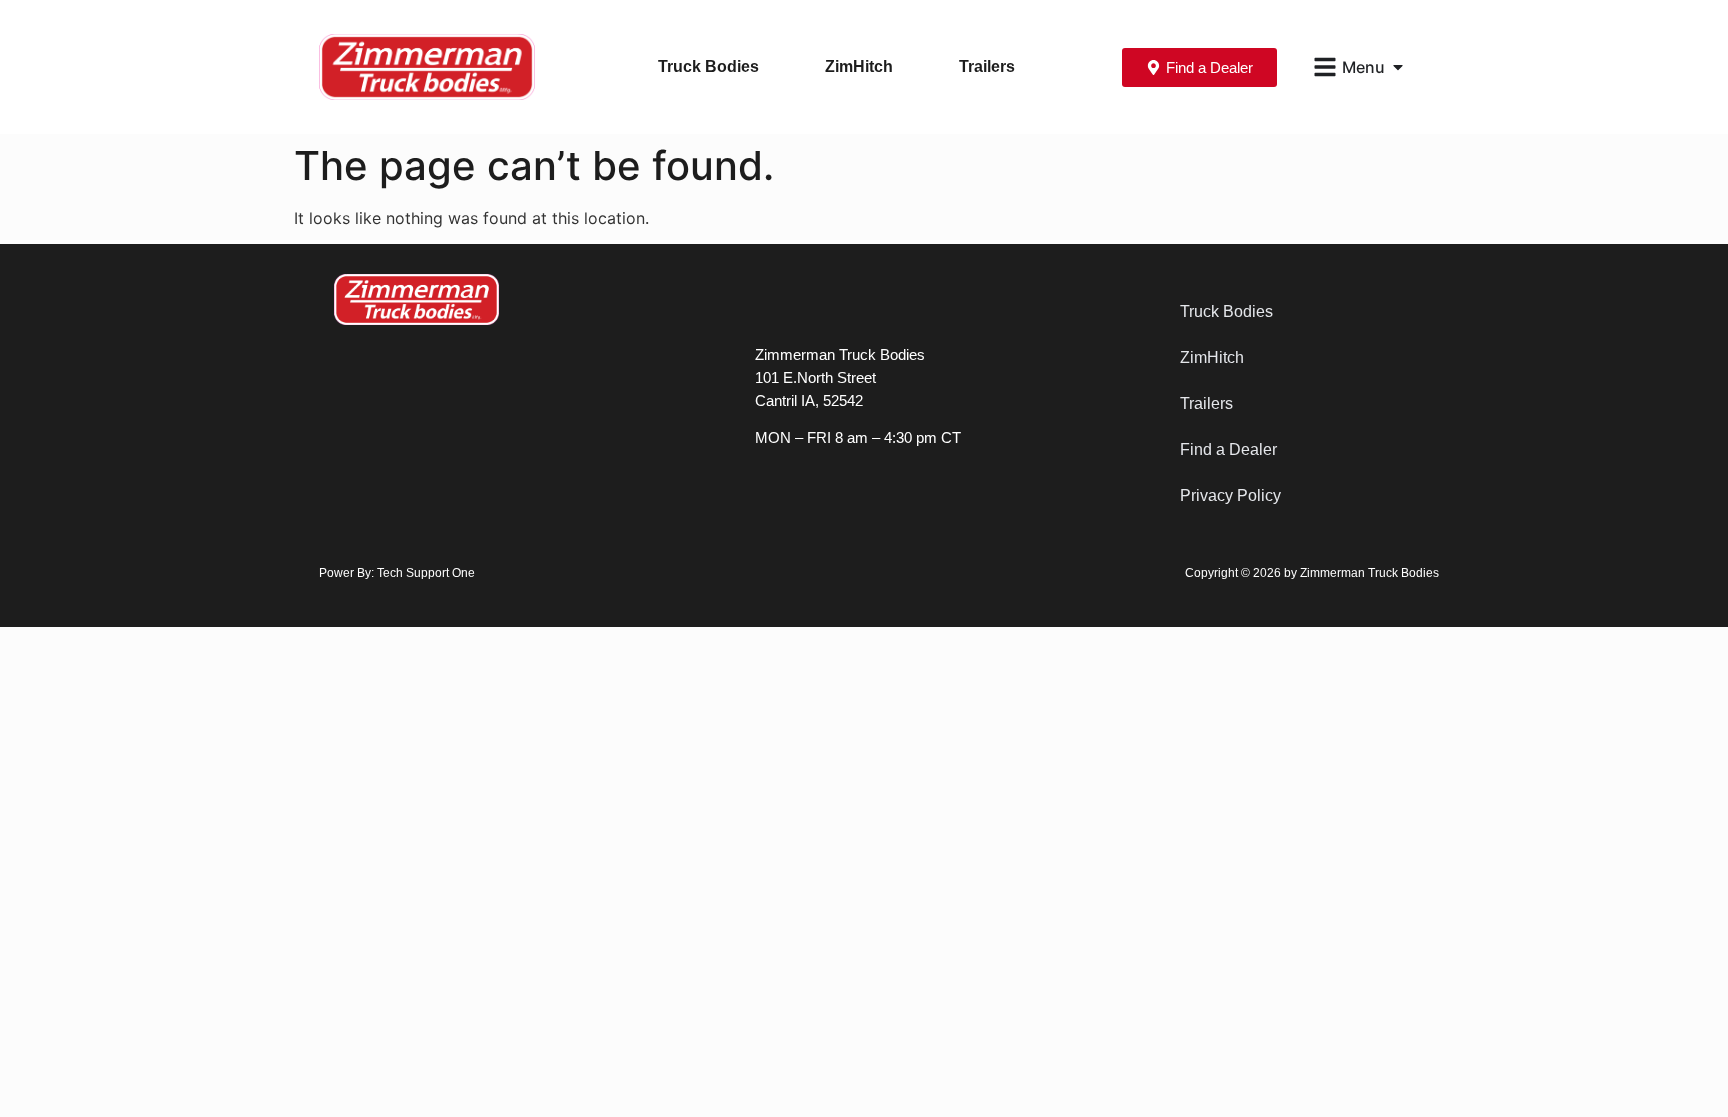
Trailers (987, 66)
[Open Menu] (1398, 67)
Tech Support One (426, 573)
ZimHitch (859, 66)
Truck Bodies (708, 66)
